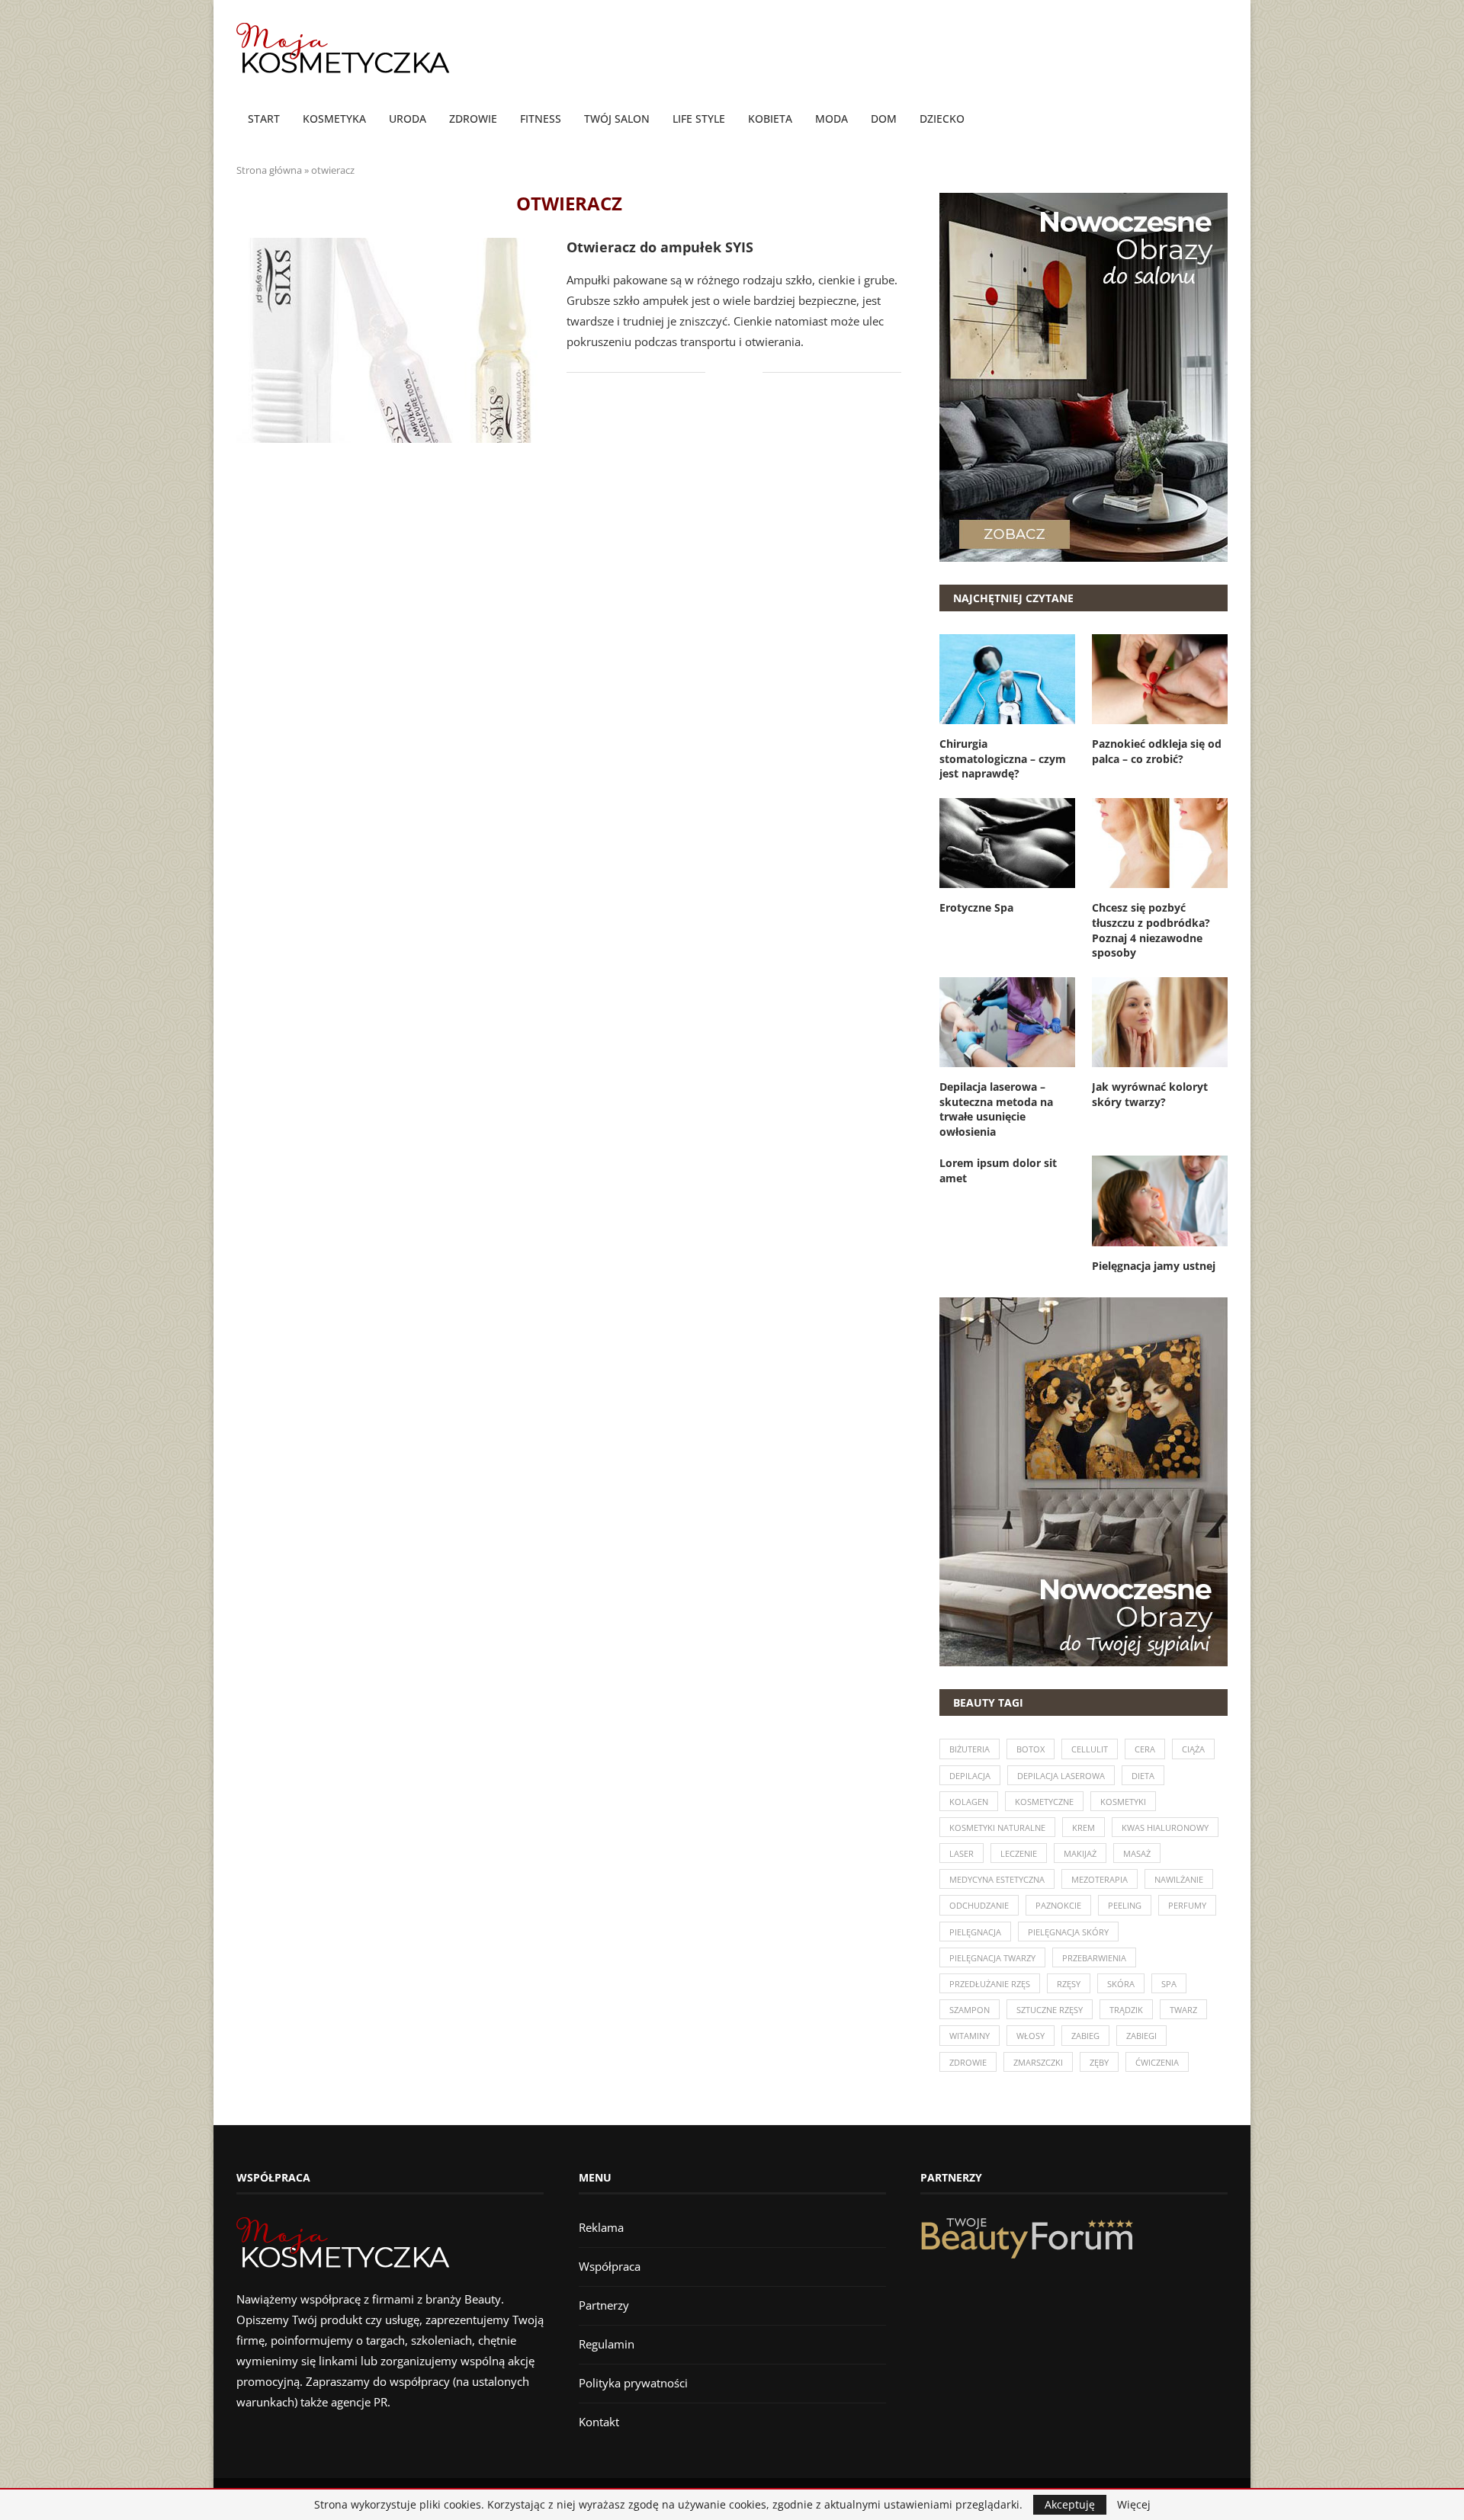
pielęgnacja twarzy (992, 1958)
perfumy (1187, 1905)
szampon (970, 2010)
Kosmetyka (334, 119)
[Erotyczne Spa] (1007, 843)
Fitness (541, 119)
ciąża (1193, 1749)
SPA (1169, 1984)
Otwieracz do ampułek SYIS (660, 247)
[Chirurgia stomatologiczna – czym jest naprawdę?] (1007, 679)
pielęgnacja (975, 1932)
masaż (1137, 1853)
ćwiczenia (1157, 2062)
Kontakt (599, 2422)
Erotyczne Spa (976, 907)
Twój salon (617, 119)
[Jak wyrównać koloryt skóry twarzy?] (1160, 1022)
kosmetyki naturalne (997, 1827)
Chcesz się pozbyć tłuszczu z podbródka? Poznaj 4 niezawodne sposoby (1151, 930)
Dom (884, 119)
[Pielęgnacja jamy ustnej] (1160, 1201)
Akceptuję (1070, 2504)
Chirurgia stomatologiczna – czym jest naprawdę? (1003, 758)
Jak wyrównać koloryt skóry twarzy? (1150, 1094)
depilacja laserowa (1061, 1776)
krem (1084, 1827)
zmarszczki (1038, 2062)
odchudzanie (979, 1905)
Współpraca (610, 2266)
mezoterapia (1100, 1879)
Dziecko (942, 119)
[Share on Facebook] (728, 372)
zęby (1099, 2062)
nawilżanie (1179, 1879)
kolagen (969, 1802)
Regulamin (607, 2344)
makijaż (1080, 1853)
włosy (1031, 2036)
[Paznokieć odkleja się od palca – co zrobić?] (1160, 679)
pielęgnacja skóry (1068, 1932)
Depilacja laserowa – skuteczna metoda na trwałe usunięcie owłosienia (996, 1109)
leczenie (1019, 1853)
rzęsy (1069, 1984)
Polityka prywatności (633, 2383)
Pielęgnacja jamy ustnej (1154, 1266)
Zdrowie (473, 119)
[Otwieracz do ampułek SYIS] (390, 340)
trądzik (1126, 2010)
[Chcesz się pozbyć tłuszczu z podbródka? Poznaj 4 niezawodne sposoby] (1160, 843)
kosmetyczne (1044, 1802)
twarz (1183, 2010)
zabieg (1085, 2036)
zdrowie (968, 2062)
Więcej (1134, 2505)
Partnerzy (604, 2305)
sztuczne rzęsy (1050, 2010)
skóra (1121, 1984)
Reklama (601, 2227)
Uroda (408, 119)
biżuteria (970, 1749)
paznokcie (1058, 1905)
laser (962, 1853)
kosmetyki (1123, 1802)
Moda (832, 119)
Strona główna (269, 170)
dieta (1143, 1776)
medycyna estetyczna (997, 1879)
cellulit (1090, 1749)
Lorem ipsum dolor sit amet (998, 1170)
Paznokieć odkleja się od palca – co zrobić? (1157, 751)
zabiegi (1141, 2036)
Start (264, 119)
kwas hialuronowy (1165, 1827)
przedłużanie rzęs (990, 1984)
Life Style (699, 119)
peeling (1125, 1905)
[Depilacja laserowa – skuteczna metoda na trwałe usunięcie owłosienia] (1007, 1022)
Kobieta (770, 119)
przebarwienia (1094, 1958)
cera (1145, 1749)
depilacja (970, 1776)
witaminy (970, 2036)
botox (1031, 1749)
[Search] (1220, 120)
